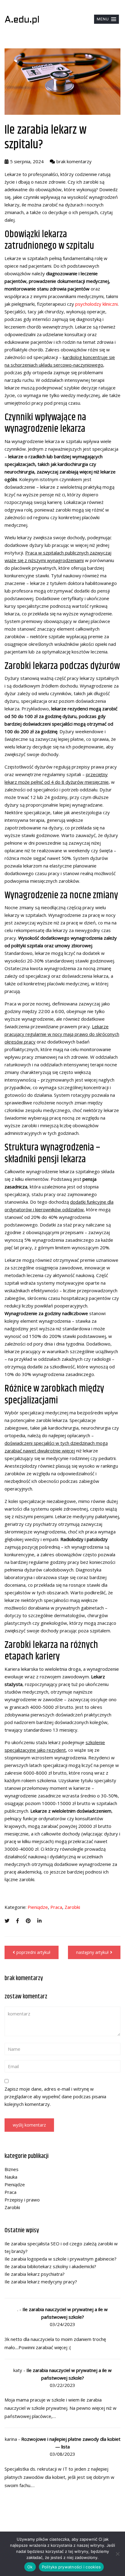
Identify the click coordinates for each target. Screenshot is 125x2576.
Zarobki (72, 1907)
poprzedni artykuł (33, 1952)
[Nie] (117, 2554)
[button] (106, 19)
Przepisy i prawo (22, 2200)
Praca (56, 1907)
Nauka (11, 2177)
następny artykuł (92, 1952)
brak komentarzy (74, 161)
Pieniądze (38, 1907)
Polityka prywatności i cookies (71, 2567)
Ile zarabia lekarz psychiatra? (35, 2274)
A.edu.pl (22, 20)
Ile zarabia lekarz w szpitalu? (46, 137)
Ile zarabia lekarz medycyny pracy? (41, 2282)
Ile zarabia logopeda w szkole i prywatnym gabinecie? (61, 2259)
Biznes (12, 2169)
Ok (30, 2567)
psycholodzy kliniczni (96, 304)
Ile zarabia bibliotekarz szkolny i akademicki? (50, 2266)
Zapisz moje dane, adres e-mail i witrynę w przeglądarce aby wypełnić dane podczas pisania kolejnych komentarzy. (55, 2096)
